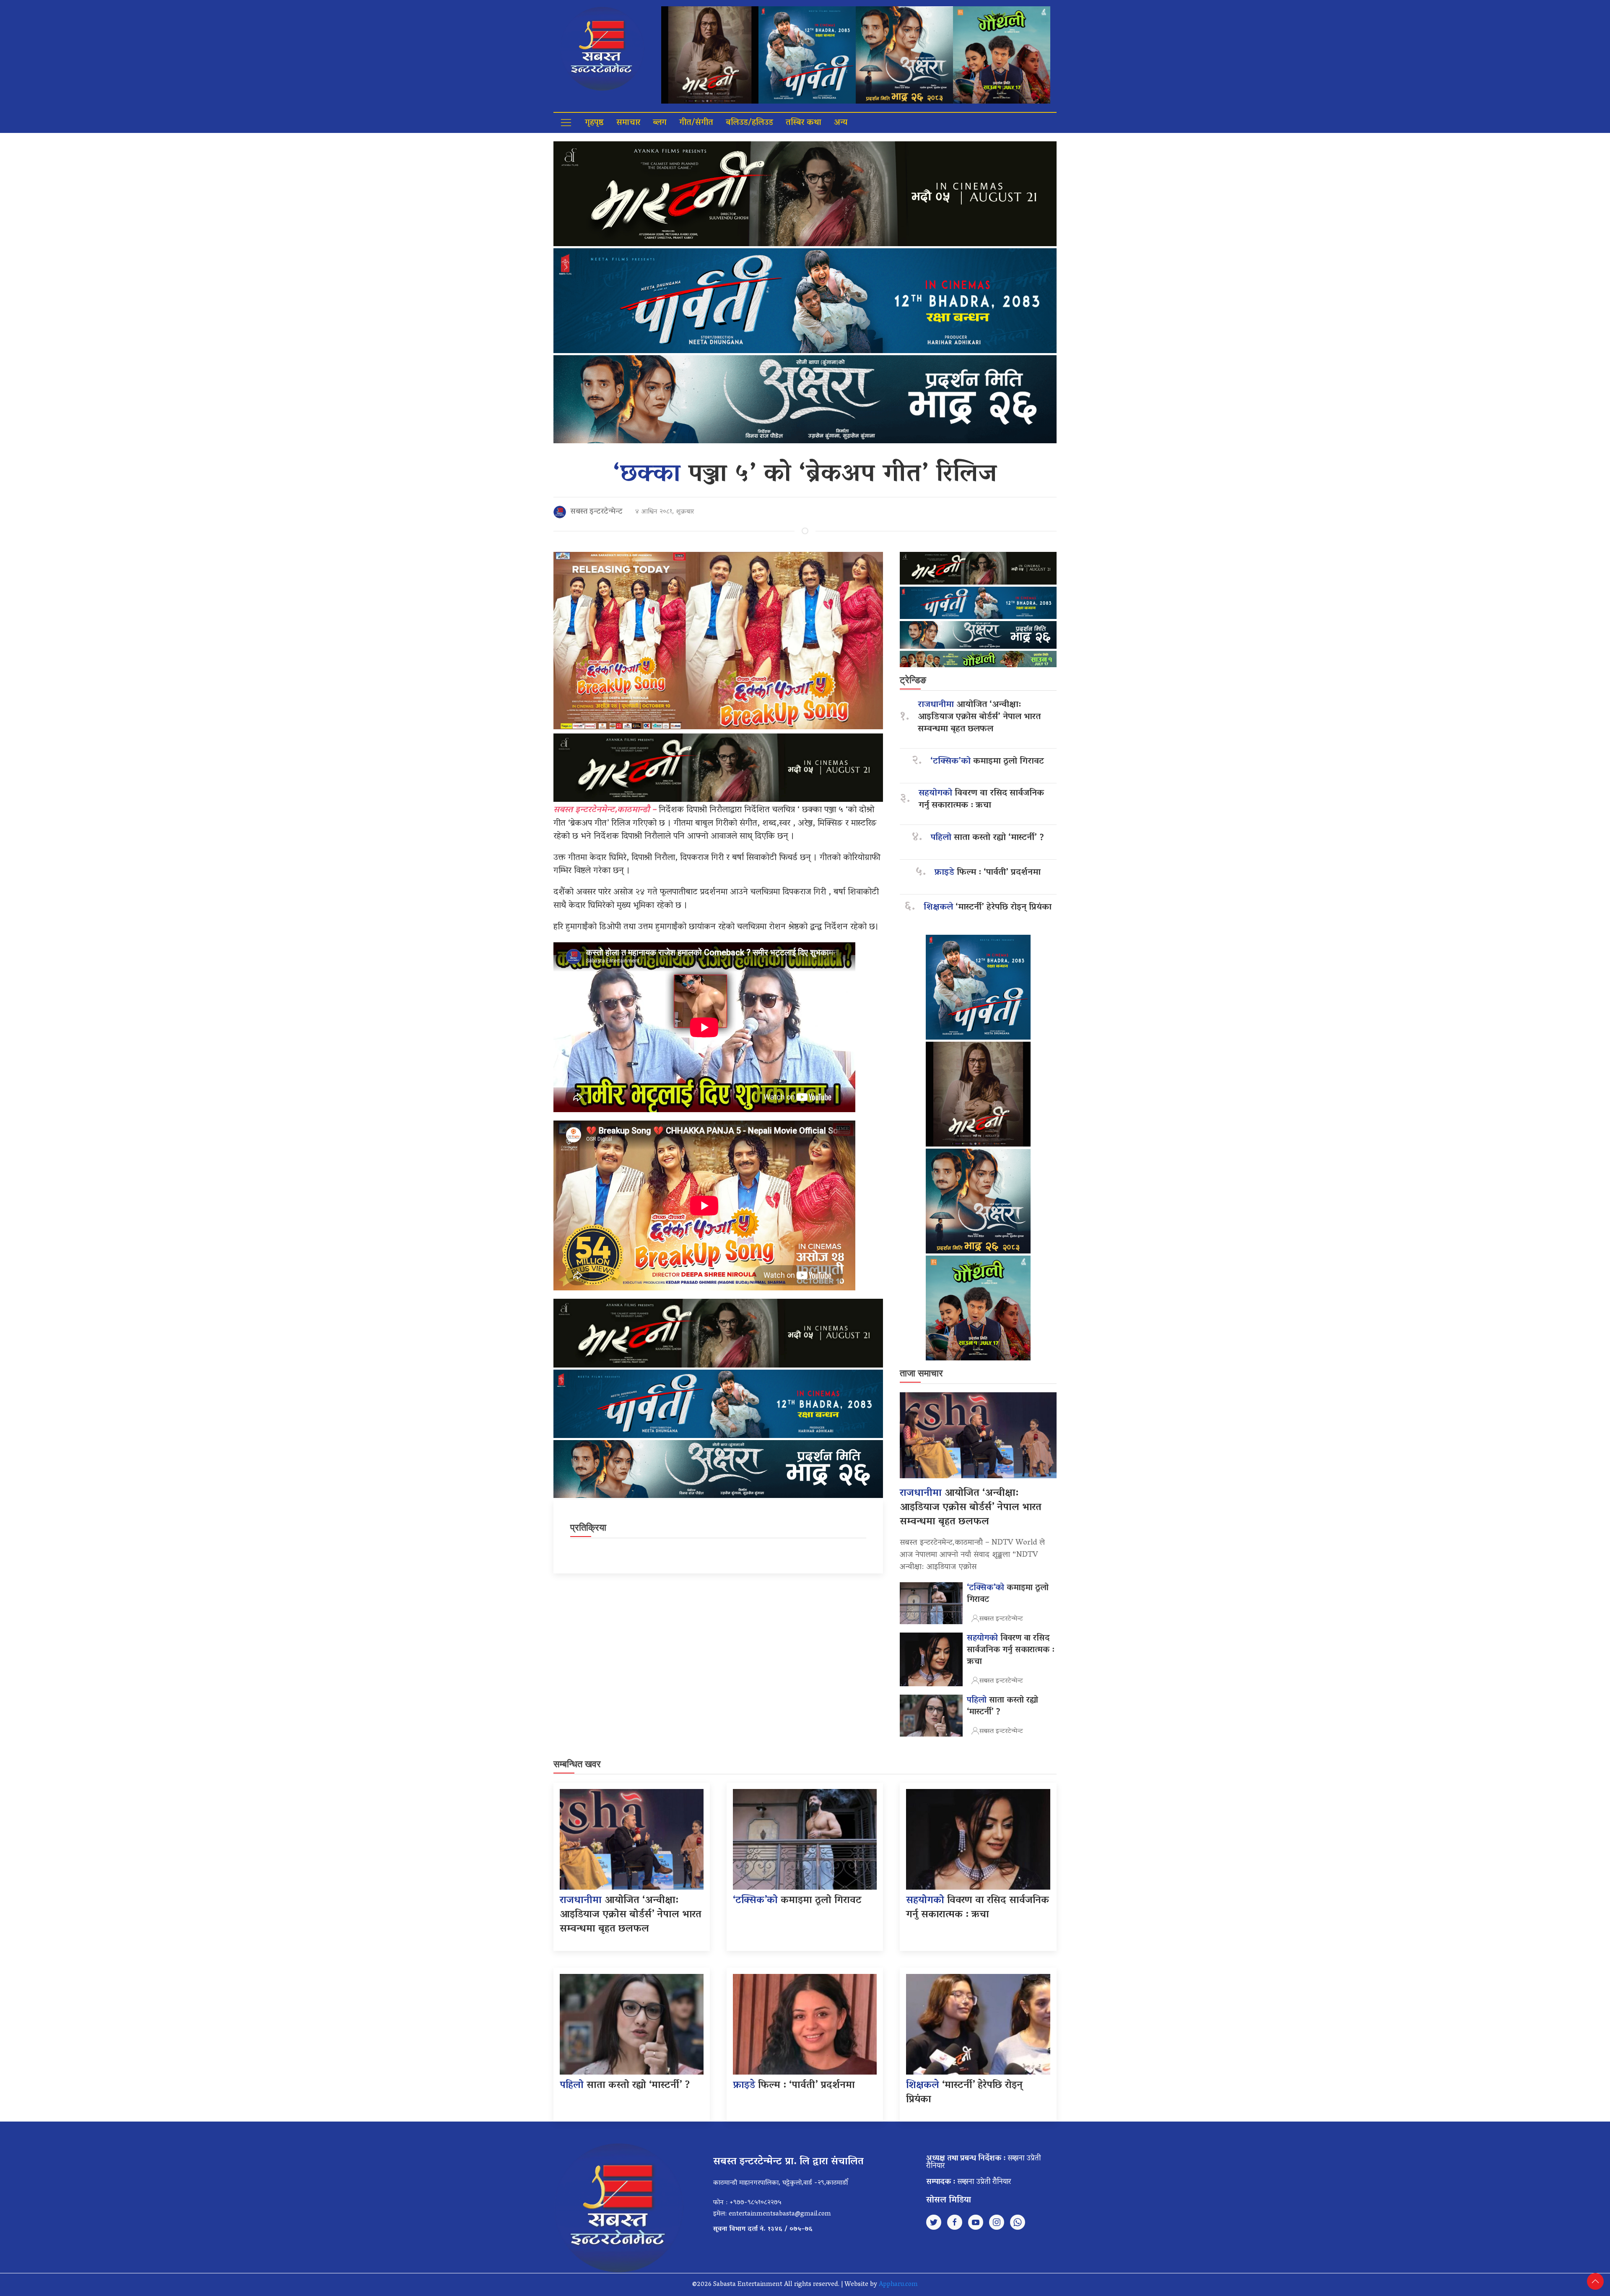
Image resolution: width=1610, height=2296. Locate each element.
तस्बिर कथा (804, 123)
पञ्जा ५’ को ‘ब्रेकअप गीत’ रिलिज (805, 475)
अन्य (841, 123)
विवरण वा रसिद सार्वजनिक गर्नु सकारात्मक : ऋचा (981, 800)
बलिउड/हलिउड (749, 123)
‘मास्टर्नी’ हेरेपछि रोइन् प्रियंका (988, 908)
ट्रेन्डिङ (913, 680)
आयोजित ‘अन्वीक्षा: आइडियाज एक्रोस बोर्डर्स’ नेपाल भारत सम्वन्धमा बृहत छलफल (979, 717)
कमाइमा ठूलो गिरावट (987, 762)
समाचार (628, 123)
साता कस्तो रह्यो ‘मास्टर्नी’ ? (987, 838)
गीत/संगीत (696, 123)
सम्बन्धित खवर (577, 1764)
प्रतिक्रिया (588, 1528)
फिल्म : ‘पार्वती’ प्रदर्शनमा (988, 873)
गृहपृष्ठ (594, 123)
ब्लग (660, 123)
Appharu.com (898, 2285)
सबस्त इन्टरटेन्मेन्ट (596, 512)
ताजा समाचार (921, 1373)
